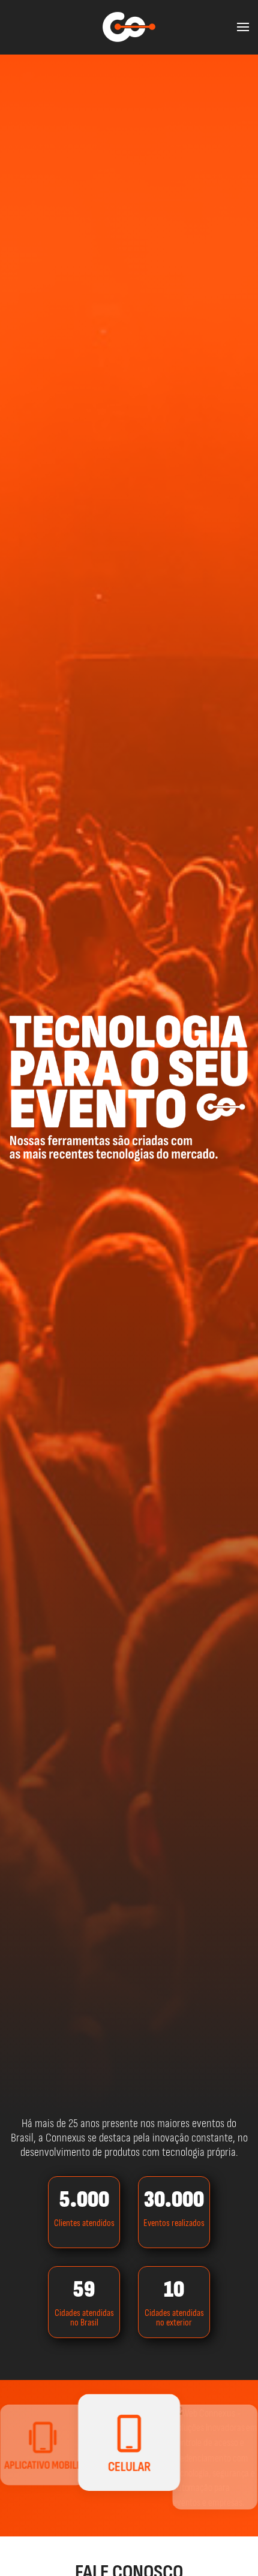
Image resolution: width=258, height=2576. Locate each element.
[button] (243, 27)
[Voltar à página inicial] (129, 27)
